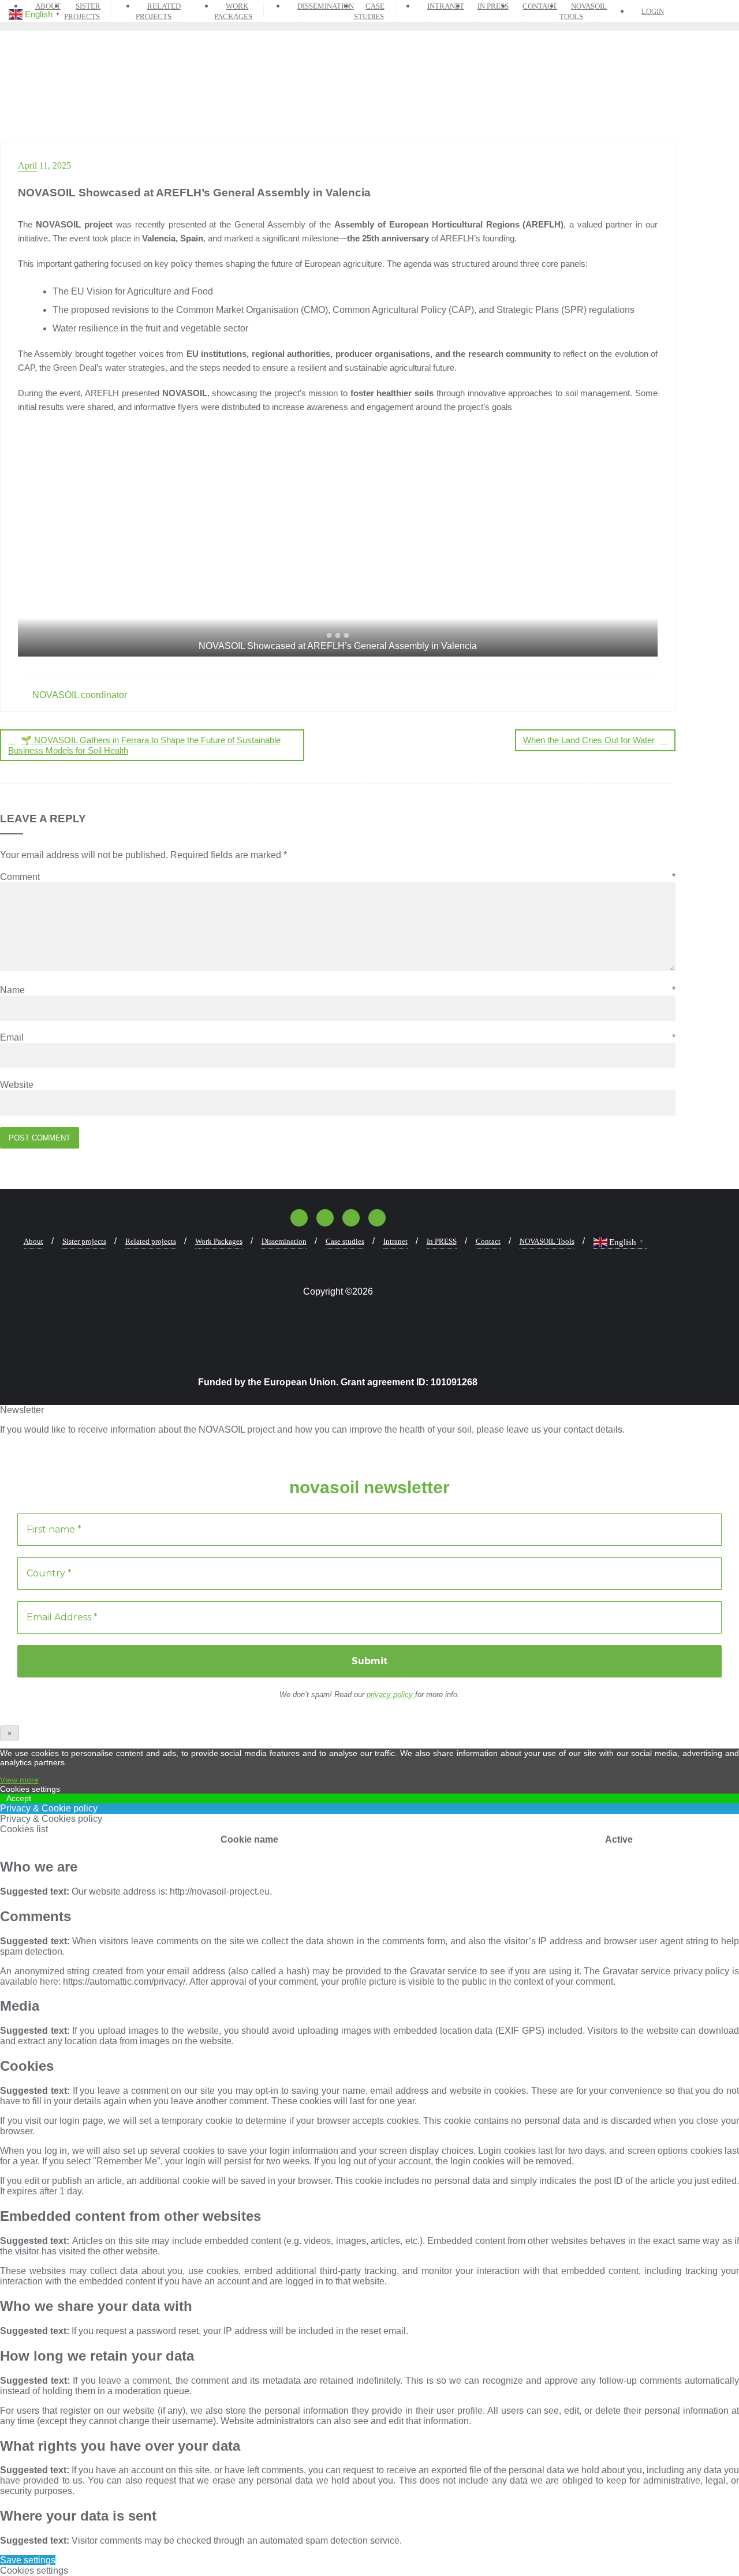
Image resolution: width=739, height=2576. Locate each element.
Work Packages (219, 1241)
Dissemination (284, 1241)
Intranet (395, 1241)
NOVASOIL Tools (547, 1241)
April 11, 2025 (44, 165)
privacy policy (391, 1695)
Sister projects (84, 1241)
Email (338, 1037)
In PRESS (442, 1241)
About (33, 1241)
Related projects (151, 1241)
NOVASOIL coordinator (79, 695)
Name (338, 990)
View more (19, 1780)
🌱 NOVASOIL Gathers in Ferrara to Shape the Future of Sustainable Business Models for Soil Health (144, 745)
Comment (338, 877)
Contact (488, 1241)
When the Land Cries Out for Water (589, 740)
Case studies (345, 1241)
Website (17, 1085)
